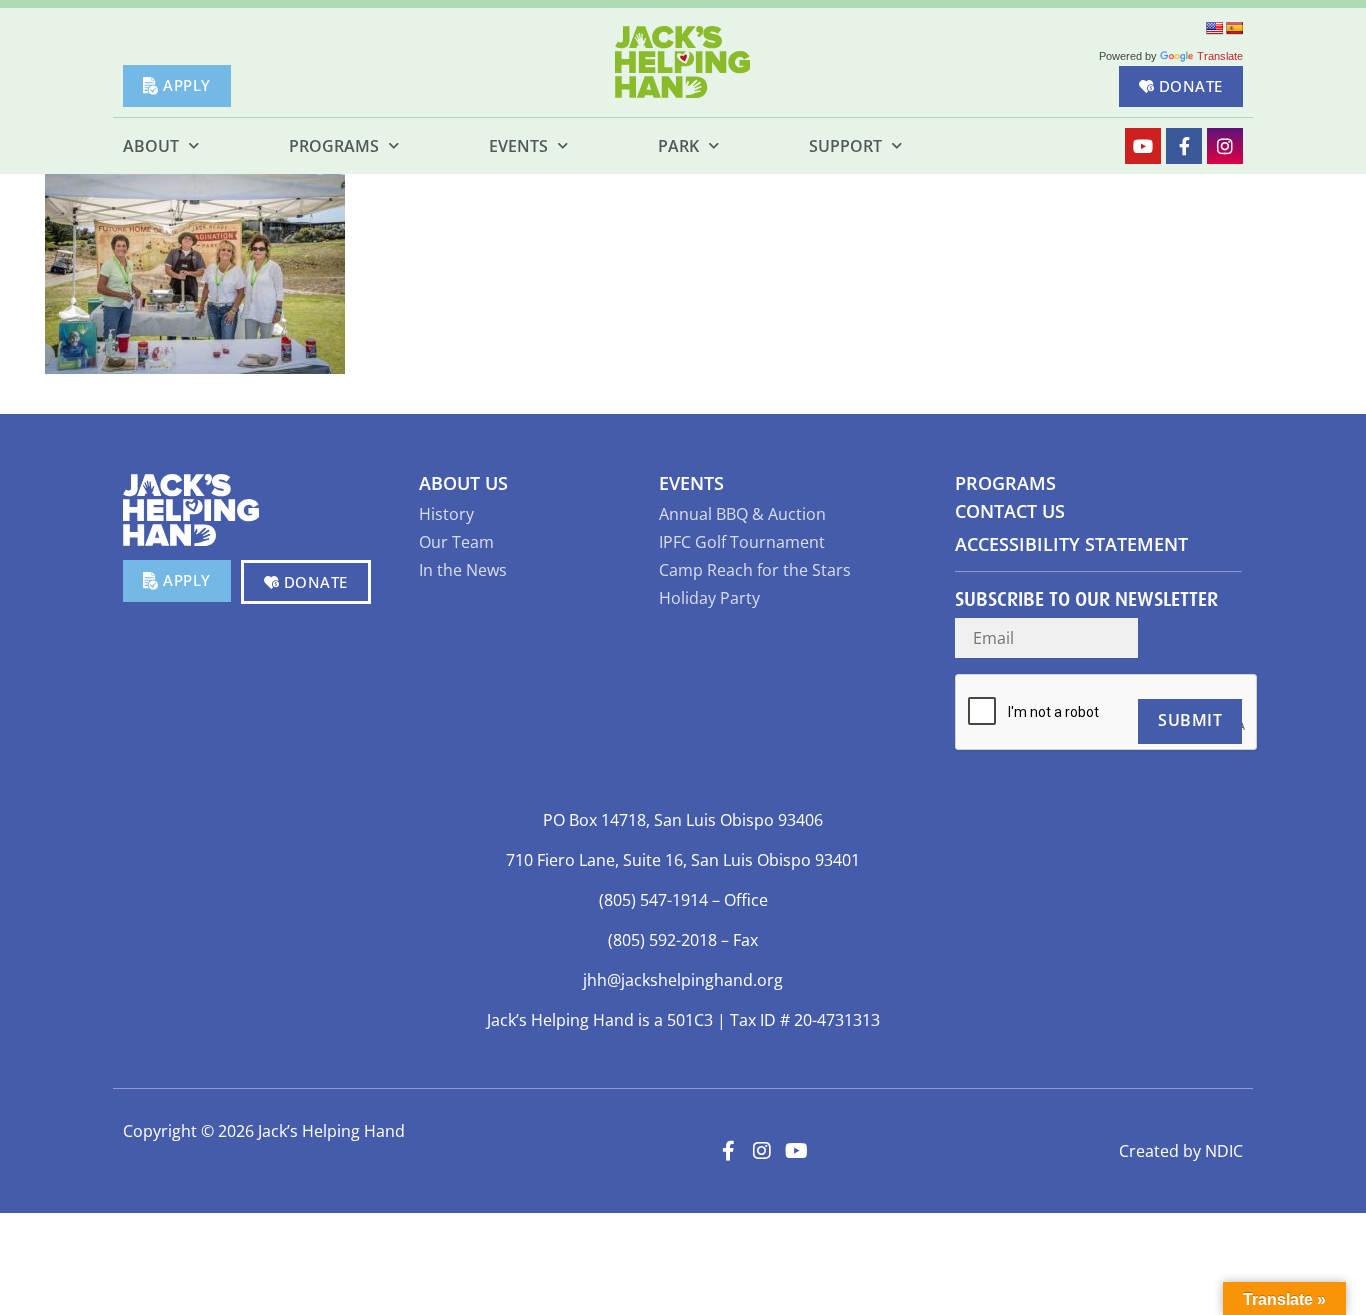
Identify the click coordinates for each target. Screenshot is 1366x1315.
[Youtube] (1143, 146)
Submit (1190, 720)
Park (678, 146)
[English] (1214, 28)
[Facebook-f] (1184, 146)
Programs (334, 146)
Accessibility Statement (1071, 544)
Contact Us (1010, 511)
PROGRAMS (1005, 483)
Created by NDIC (1181, 1151)
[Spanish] (1234, 28)
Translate (1220, 56)
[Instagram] (1225, 146)
